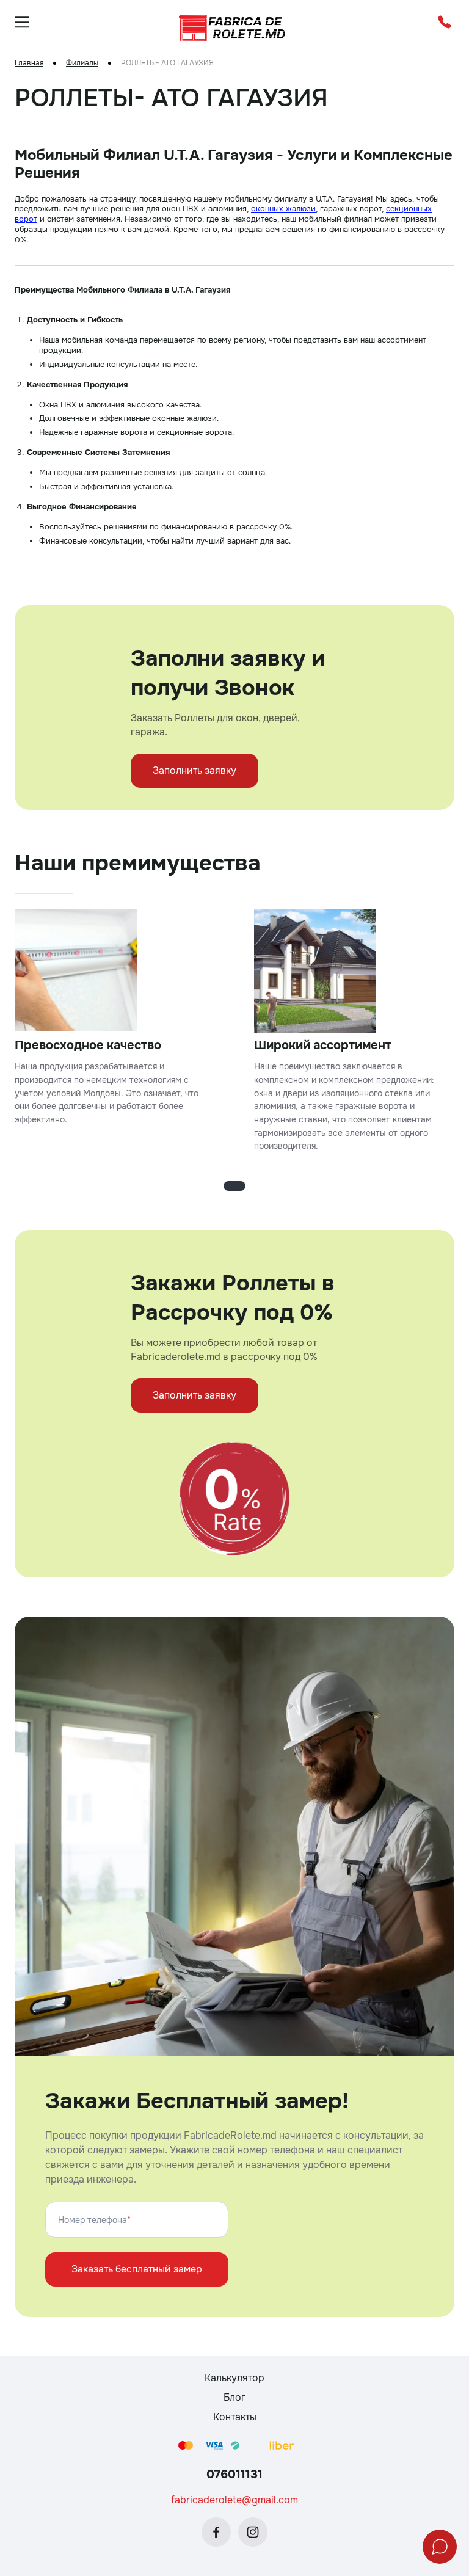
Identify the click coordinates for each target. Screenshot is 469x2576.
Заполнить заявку (195, 770)
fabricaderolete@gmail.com (234, 2500)
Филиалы (82, 63)
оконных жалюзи (283, 209)
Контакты (235, 2417)
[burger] (22, 22)
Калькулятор (234, 2378)
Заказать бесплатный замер (137, 2269)
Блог (234, 2397)
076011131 (234, 2474)
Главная (29, 63)
